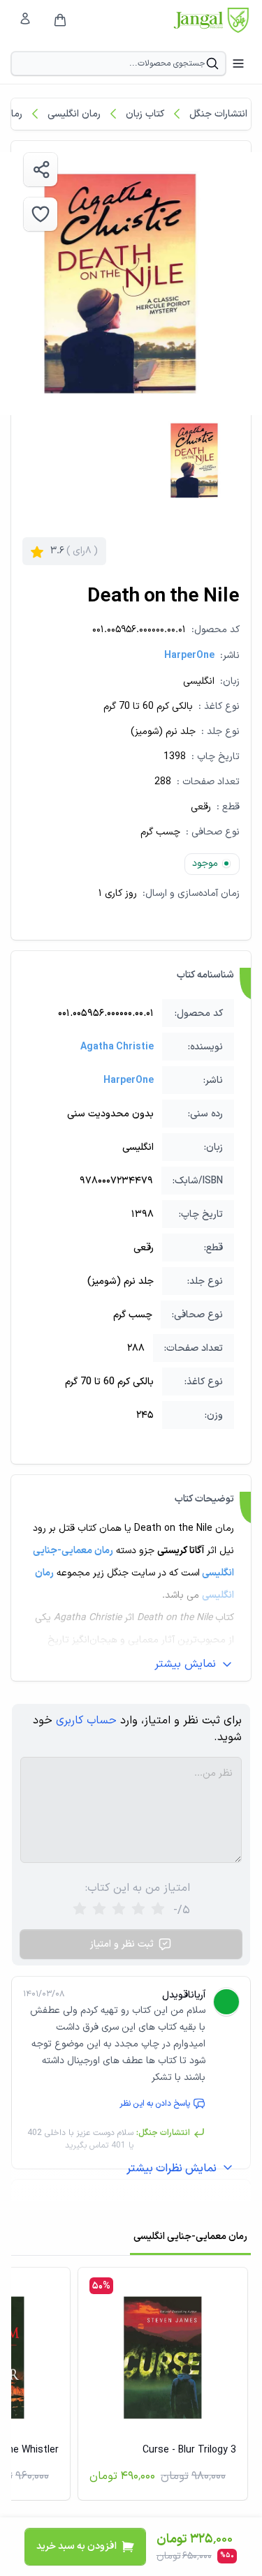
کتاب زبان (145, 114)
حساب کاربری (86, 1721)
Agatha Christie (117, 1047)
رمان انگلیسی (74, 114)
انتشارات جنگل (218, 114)
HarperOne (189, 656)
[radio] (80, 1910)
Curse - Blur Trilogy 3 (189, 2450)
